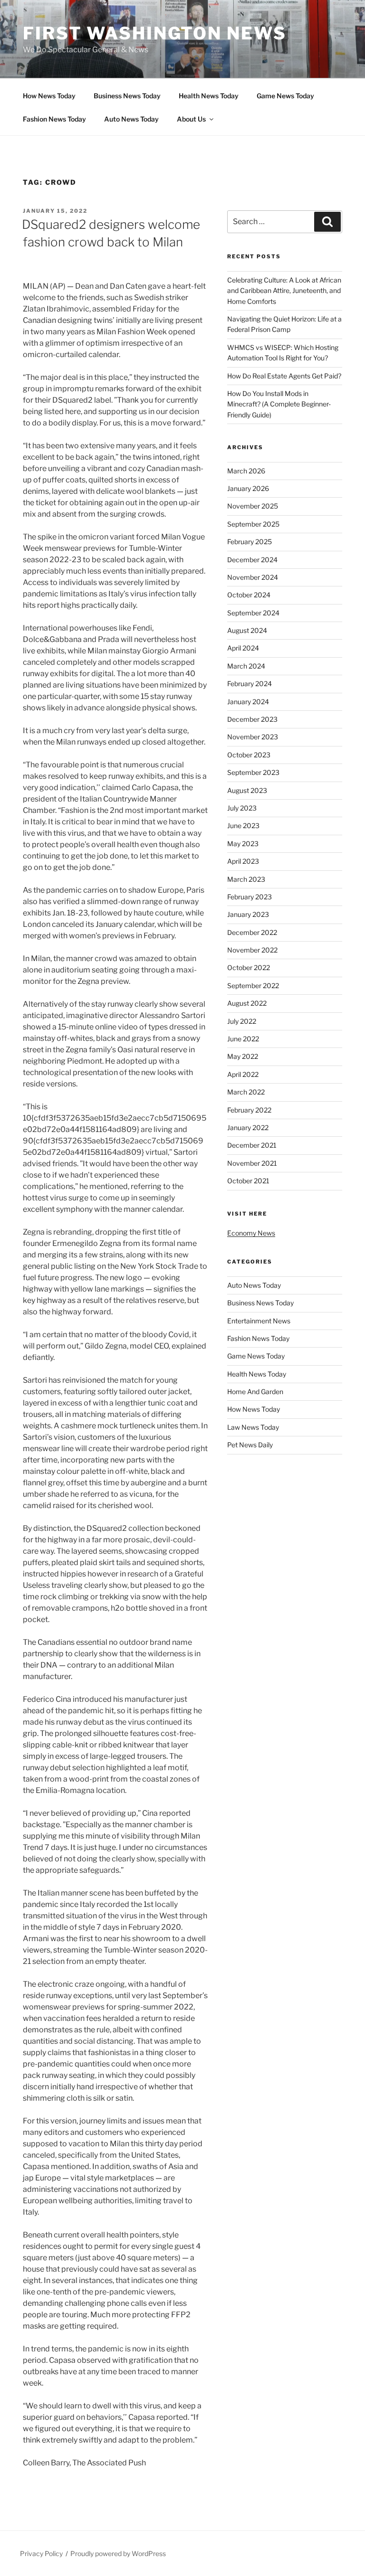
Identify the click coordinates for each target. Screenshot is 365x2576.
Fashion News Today (54, 119)
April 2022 (243, 1074)
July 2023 (242, 808)
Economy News (251, 1233)
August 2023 (247, 790)
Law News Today (253, 1427)
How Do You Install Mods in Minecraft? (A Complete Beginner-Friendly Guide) (279, 404)
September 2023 (253, 772)
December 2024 (252, 560)
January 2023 (248, 914)
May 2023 (243, 844)
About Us (191, 119)
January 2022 (248, 1128)
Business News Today (127, 96)
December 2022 (252, 932)
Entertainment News (259, 1321)
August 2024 (247, 630)
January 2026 (248, 488)
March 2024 (246, 666)
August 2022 (247, 1003)
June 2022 (243, 1039)
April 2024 (243, 648)
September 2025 (253, 524)
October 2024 (249, 595)
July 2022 (242, 1021)
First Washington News (154, 33)
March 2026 (246, 471)
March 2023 (246, 879)
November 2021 (252, 1163)
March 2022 (246, 1092)
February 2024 (250, 684)
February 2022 (249, 1110)
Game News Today (285, 96)
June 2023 (243, 826)
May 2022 (243, 1056)
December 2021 (252, 1145)
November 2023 (253, 737)
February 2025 (250, 542)
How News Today (49, 96)
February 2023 (250, 897)
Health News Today (209, 96)
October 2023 (249, 755)
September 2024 (253, 613)
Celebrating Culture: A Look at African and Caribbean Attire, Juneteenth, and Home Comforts (284, 291)
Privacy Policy (41, 2553)
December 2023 (252, 719)
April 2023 (243, 861)
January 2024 (248, 702)
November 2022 (252, 950)
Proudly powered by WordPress (118, 2553)
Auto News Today (131, 119)
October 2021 (248, 1181)
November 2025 (253, 506)
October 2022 (249, 967)
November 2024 (253, 577)
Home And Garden (255, 1392)
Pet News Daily (250, 1445)
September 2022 (253, 986)
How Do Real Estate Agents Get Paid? (284, 376)
